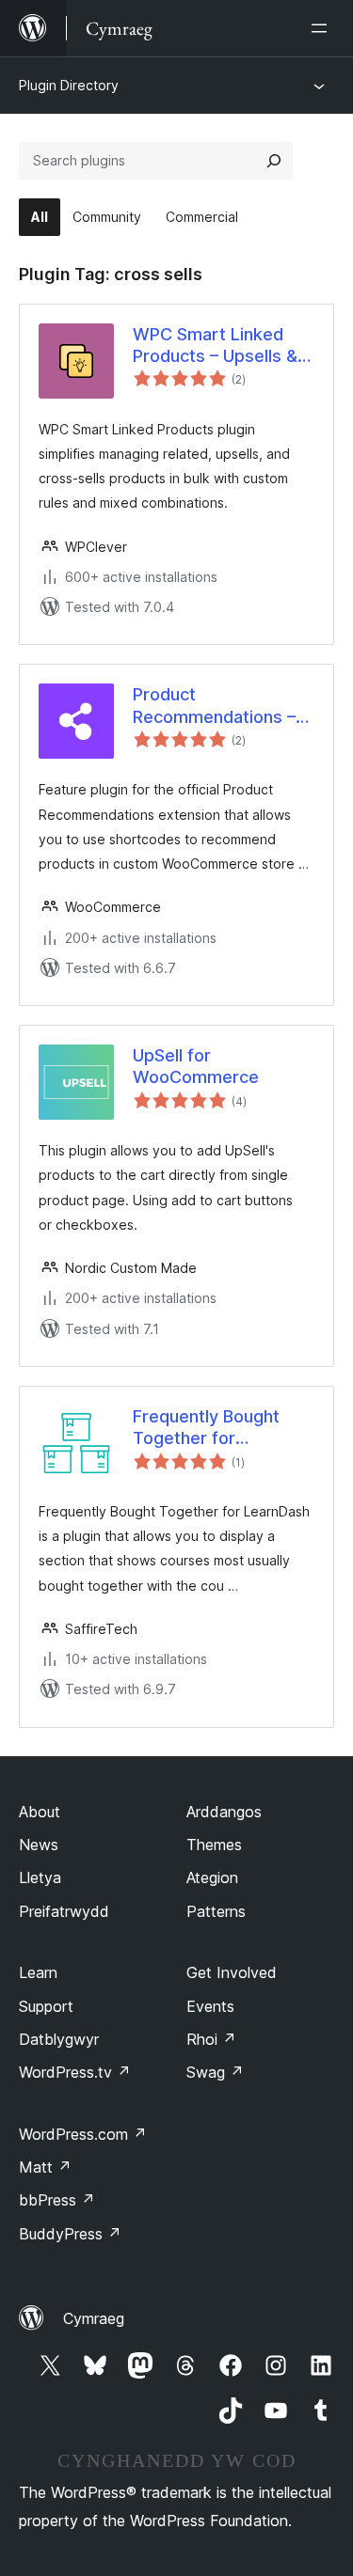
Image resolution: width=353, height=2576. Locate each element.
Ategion (212, 1877)
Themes (214, 1845)
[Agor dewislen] (323, 28)
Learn (38, 1972)
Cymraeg (94, 2318)
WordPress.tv (75, 2072)
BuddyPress (70, 2234)
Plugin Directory (69, 85)
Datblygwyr (59, 2039)
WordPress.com (83, 2134)
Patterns (216, 1911)
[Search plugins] (274, 161)
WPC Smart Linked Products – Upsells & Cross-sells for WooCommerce (215, 346)
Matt (45, 2167)
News (39, 1845)
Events (210, 2006)
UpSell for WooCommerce (196, 1066)
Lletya (40, 1877)
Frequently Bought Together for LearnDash (206, 1428)
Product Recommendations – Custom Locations (214, 706)
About (40, 1812)
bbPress (57, 2200)
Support (46, 2006)
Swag (215, 2072)
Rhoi (211, 2039)
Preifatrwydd (64, 1911)
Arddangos (224, 1812)
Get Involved (232, 1972)
